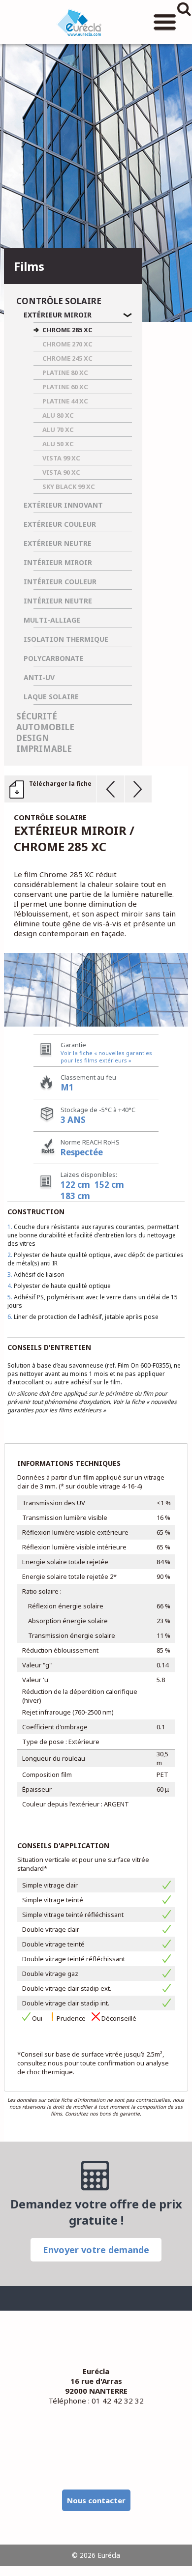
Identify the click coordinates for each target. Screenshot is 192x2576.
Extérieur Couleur (60, 524)
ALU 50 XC (58, 444)
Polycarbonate (54, 658)
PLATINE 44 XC (65, 401)
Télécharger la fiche (60, 784)
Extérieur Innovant (63, 505)
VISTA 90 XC (61, 472)
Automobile (45, 727)
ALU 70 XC (58, 429)
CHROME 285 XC (67, 330)
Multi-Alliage (52, 620)
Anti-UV (39, 677)
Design (33, 738)
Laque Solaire (51, 697)
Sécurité (37, 716)
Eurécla (79, 22)
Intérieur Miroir (58, 562)
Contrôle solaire (59, 301)
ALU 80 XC (58, 415)
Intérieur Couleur (60, 582)
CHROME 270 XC (67, 344)
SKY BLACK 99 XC (69, 487)
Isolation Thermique (66, 639)
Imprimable (44, 749)
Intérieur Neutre (58, 601)
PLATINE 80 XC (65, 372)
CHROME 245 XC (67, 358)
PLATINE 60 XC (65, 387)
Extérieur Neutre (58, 543)
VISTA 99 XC (61, 458)
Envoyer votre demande (96, 2250)
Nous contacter (96, 2500)
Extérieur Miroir (58, 315)
